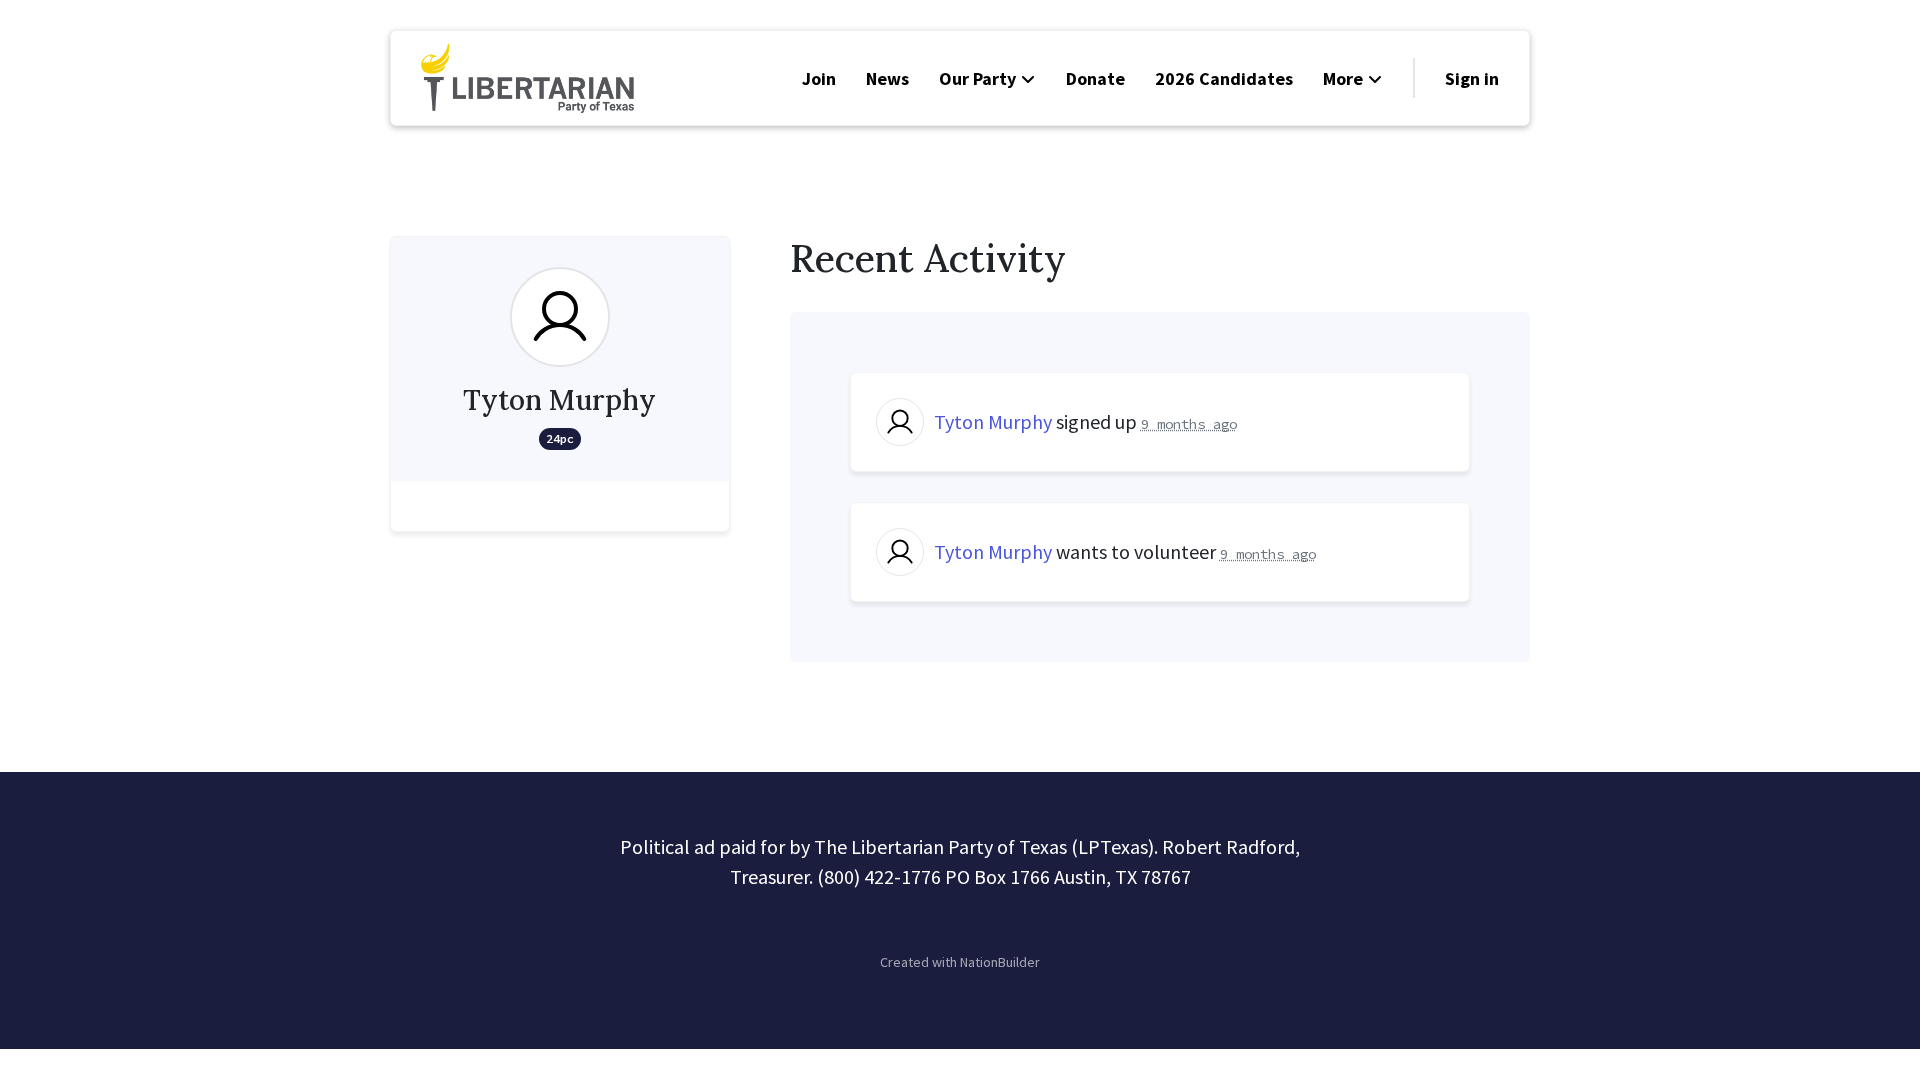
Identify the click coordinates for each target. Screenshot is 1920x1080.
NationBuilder (1000, 962)
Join (819, 78)
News (887, 78)
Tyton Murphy (993, 421)
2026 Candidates (1224, 78)
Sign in (1472, 78)
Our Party (977, 78)
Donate (1095, 78)
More (1343, 78)
